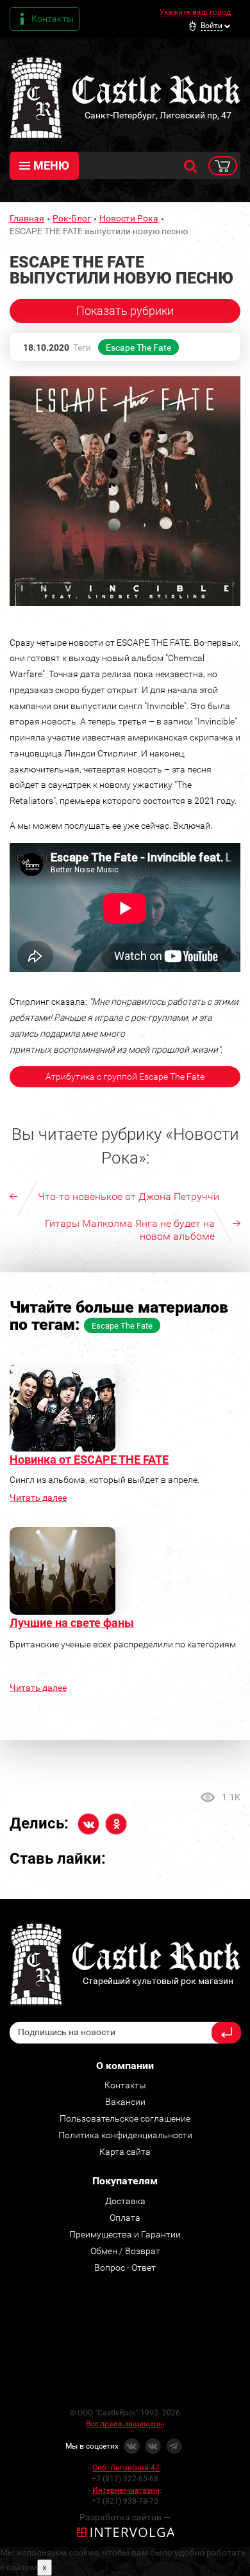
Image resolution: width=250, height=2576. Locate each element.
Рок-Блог (72, 218)
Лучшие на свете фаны (72, 1623)
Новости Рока (129, 218)
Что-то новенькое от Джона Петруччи (129, 1196)
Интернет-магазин (126, 2490)
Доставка (125, 2201)
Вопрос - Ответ (125, 2268)
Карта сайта (125, 2152)
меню (51, 165)
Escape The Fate (138, 348)
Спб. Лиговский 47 (126, 2468)
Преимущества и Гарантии (125, 2234)
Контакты (53, 19)
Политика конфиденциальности (125, 2135)
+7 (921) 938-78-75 (125, 2501)
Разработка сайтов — (125, 2517)
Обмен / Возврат (125, 2251)
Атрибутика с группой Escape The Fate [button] (125, 1076)
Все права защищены (125, 2424)
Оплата (125, 2218)
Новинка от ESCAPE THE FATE (89, 1460)
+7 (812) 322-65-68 (125, 2479)
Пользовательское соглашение (125, 2118)
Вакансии (125, 2102)
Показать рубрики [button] (125, 311)
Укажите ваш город (195, 12)
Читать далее (38, 1498)
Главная (27, 218)
